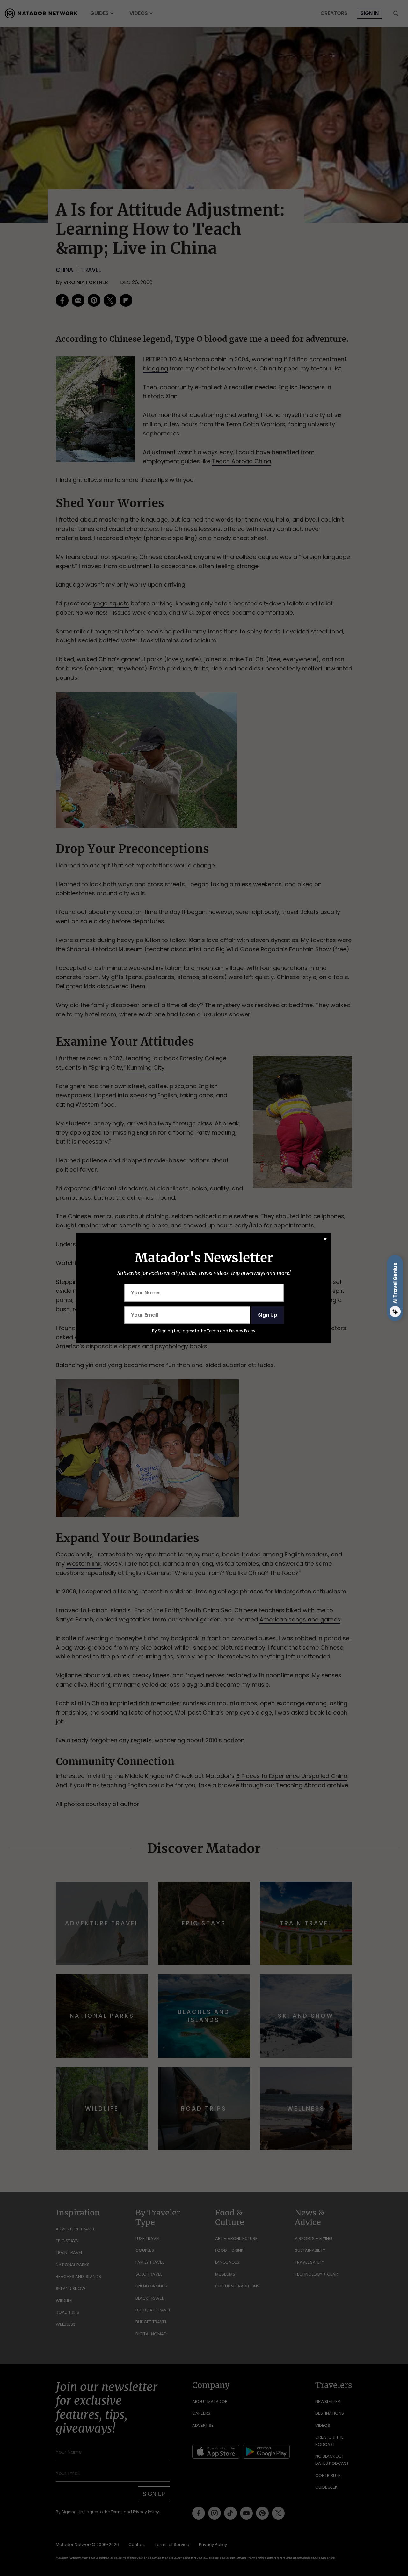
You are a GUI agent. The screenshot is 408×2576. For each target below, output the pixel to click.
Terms (213, 1331)
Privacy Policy (242, 1331)
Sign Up (268, 1315)
